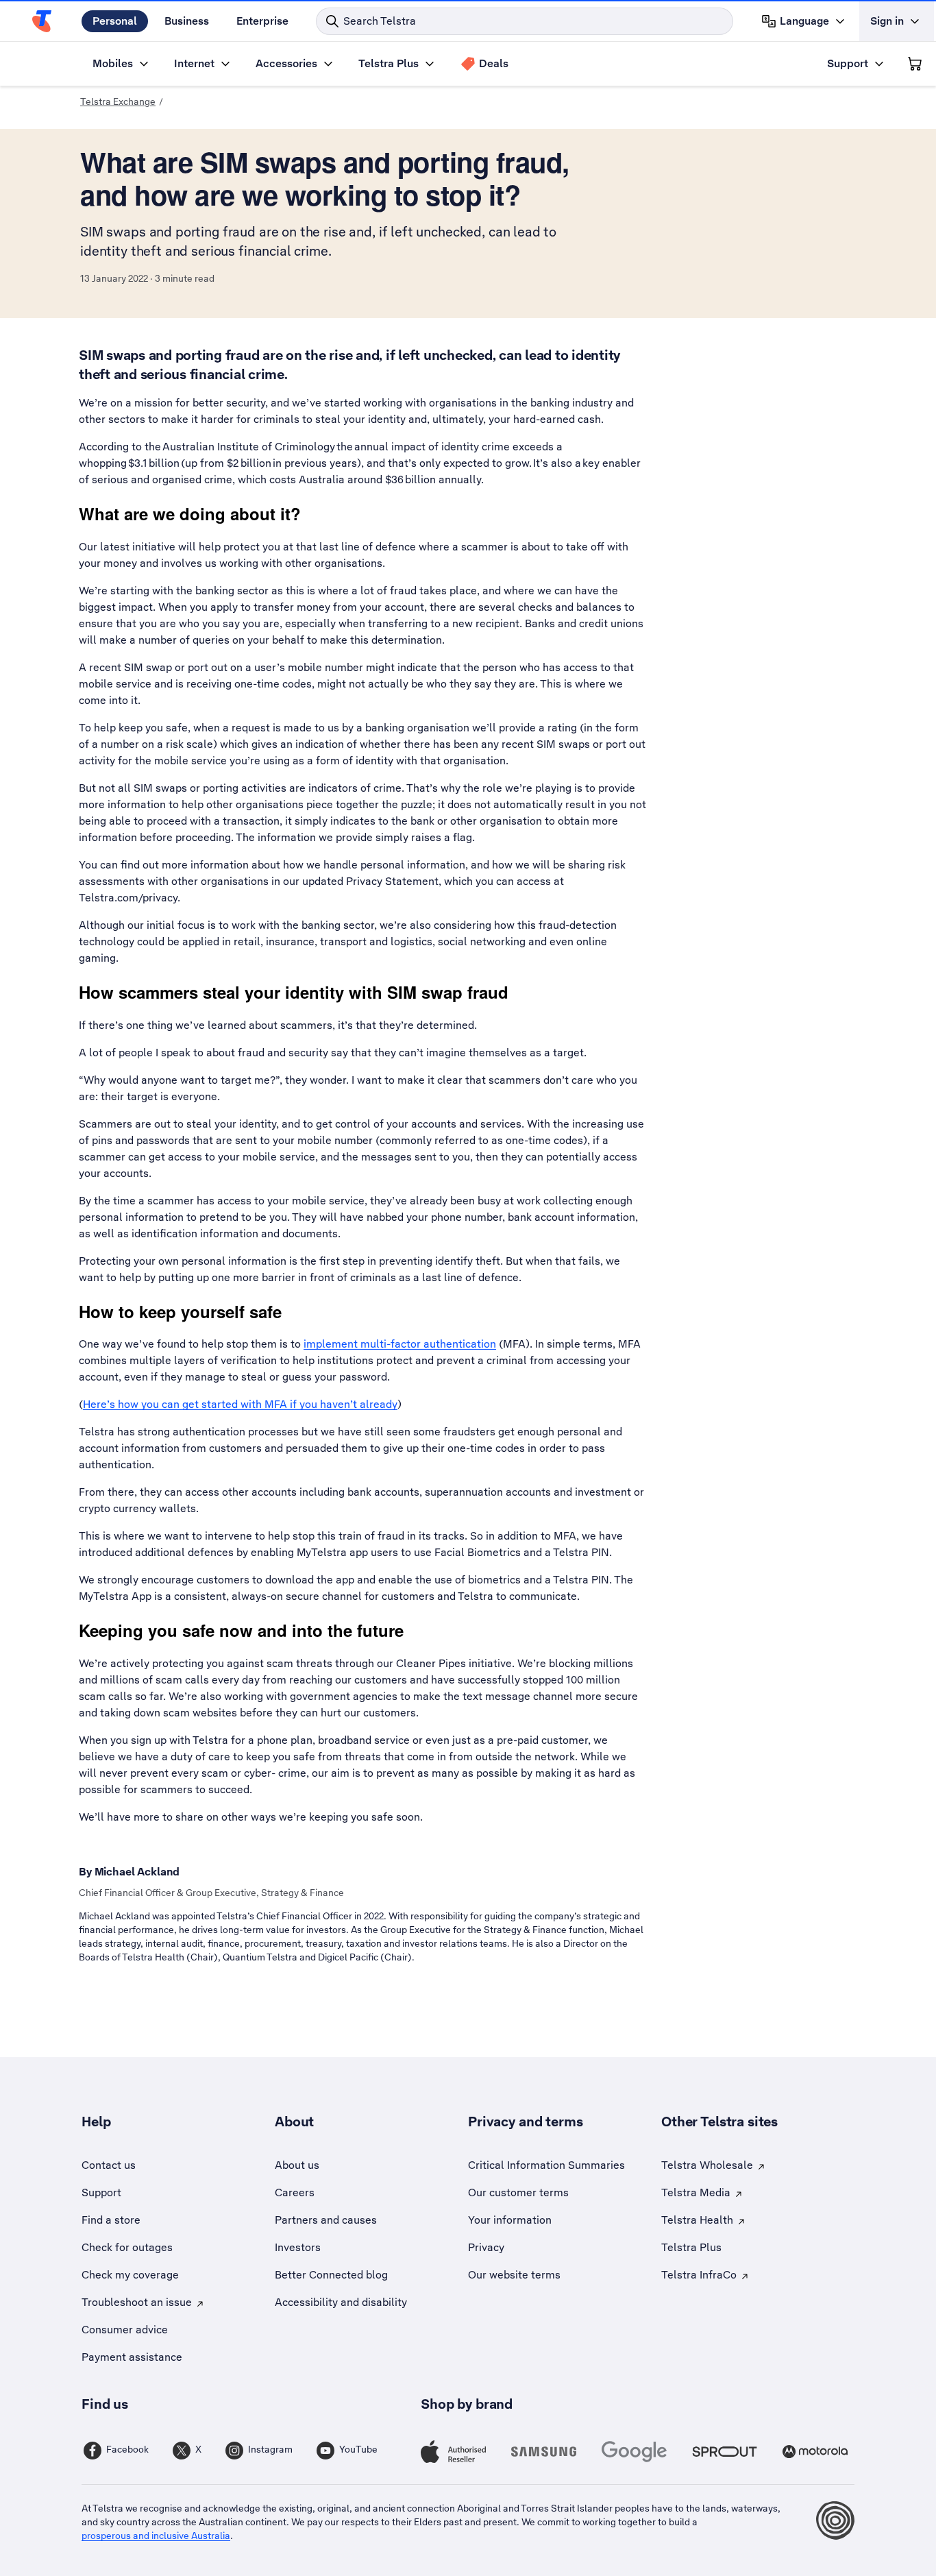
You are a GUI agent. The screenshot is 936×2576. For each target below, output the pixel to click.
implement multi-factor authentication (400, 1344)
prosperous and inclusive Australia (156, 2536)
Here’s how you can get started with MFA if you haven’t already (240, 1404)
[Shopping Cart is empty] (915, 64)
